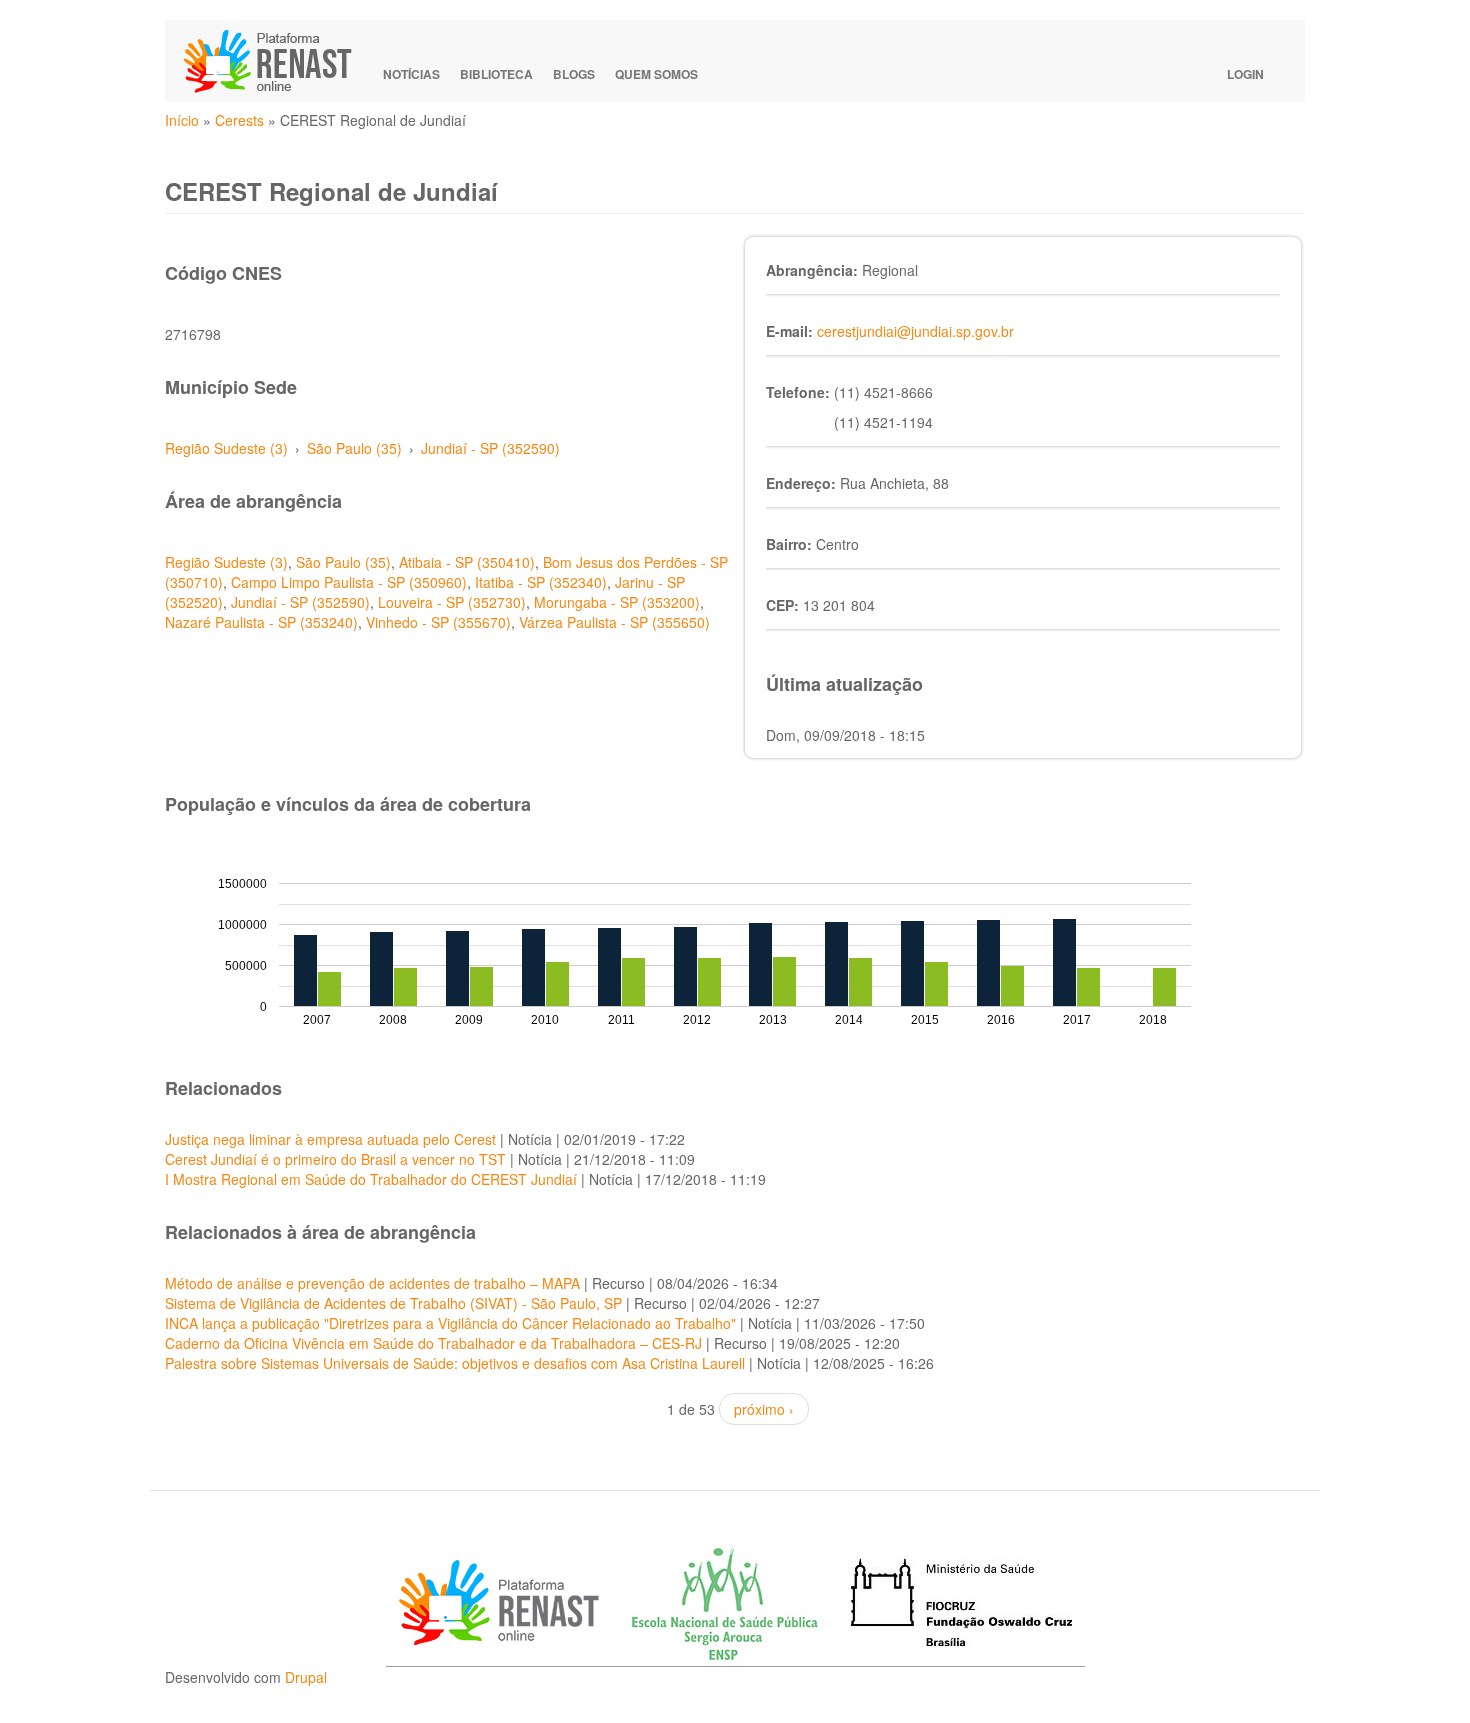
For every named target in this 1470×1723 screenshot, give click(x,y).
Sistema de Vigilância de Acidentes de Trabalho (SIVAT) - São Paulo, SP (393, 1303)
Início (182, 120)
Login (1245, 74)
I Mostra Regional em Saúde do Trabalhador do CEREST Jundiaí (371, 1179)
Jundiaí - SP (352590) (490, 448)
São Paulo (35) (354, 448)
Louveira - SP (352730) (452, 602)
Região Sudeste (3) (226, 448)
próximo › (764, 1409)
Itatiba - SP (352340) (541, 582)
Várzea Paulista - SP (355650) (614, 622)
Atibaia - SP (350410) (467, 562)
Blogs (574, 74)
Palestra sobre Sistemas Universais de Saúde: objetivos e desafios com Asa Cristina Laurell (455, 1363)
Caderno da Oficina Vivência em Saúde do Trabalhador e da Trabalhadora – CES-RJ (433, 1343)
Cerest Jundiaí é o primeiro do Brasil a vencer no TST (335, 1159)
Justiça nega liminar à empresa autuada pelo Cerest (330, 1139)
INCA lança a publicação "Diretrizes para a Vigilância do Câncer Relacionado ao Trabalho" (450, 1323)
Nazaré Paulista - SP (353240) (261, 622)
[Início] (277, 61)
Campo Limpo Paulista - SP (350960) (349, 582)
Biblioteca (496, 74)
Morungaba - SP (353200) (617, 602)
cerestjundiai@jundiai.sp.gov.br (915, 331)
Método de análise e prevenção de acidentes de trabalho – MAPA (372, 1283)
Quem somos (656, 74)
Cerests (239, 120)
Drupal (306, 1677)
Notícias (411, 74)
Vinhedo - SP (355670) (438, 622)
